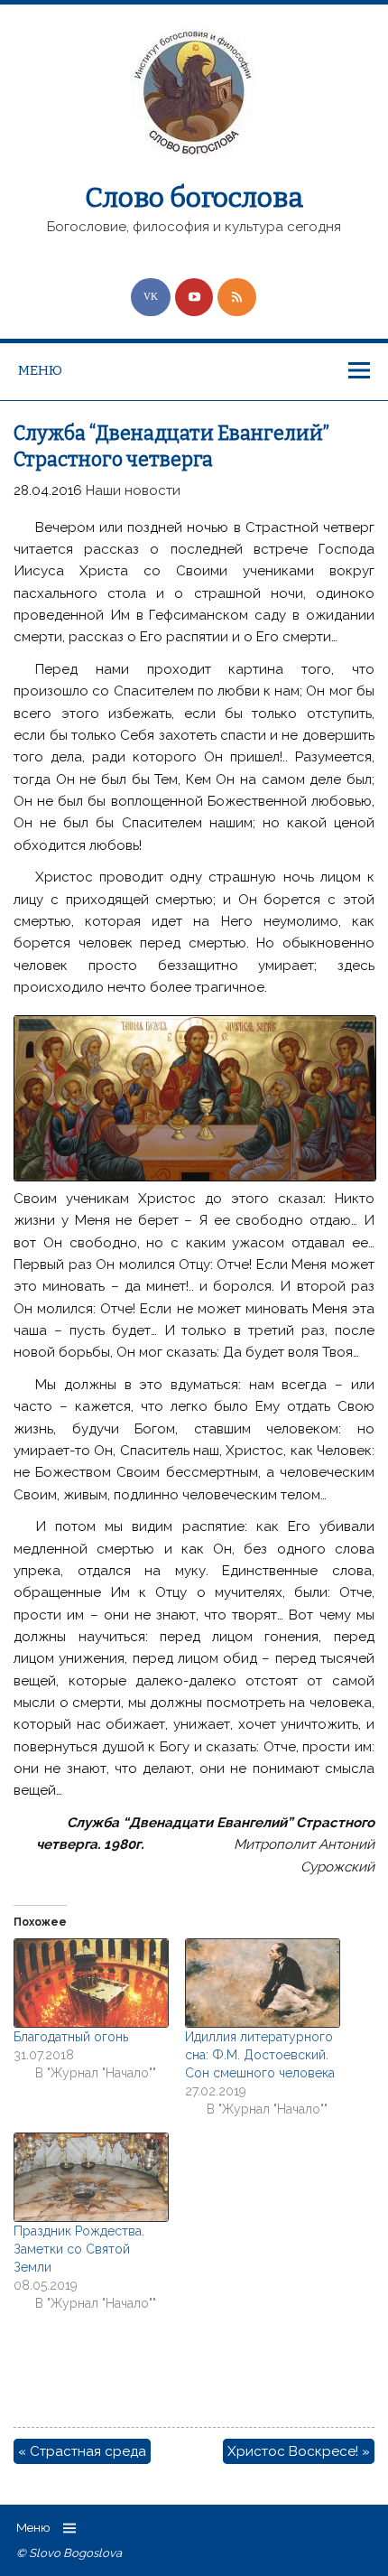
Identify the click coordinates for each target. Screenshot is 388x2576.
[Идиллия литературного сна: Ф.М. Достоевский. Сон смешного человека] (262, 1983)
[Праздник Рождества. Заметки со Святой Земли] (90, 2177)
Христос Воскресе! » (299, 2451)
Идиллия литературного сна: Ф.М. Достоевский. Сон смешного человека (260, 2055)
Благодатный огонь (71, 2037)
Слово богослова (194, 198)
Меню (40, 370)
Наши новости (133, 490)
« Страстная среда (82, 2451)
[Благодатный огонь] (90, 1983)
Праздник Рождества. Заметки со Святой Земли (79, 2249)
